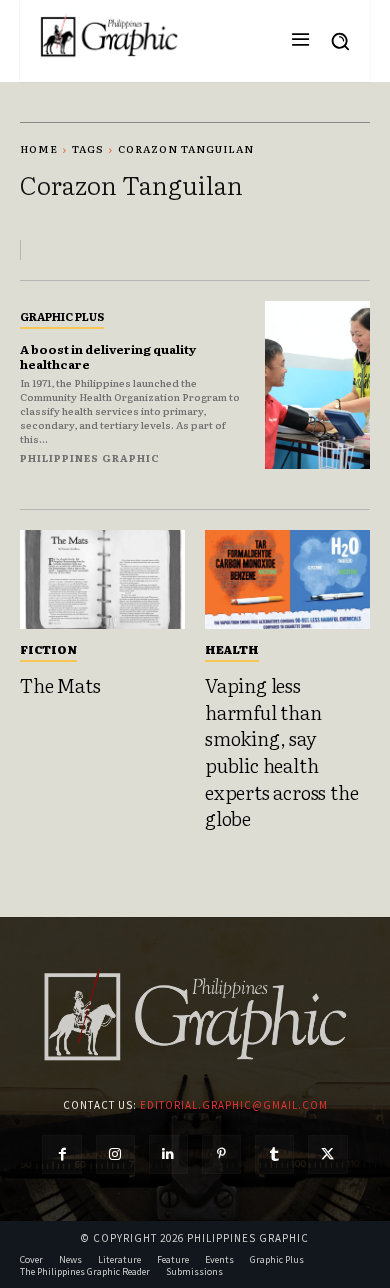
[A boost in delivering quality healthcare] (317, 385)
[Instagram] (115, 1154)
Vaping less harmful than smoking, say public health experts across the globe (281, 751)
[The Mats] (102, 579)
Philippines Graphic (90, 457)
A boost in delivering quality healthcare (108, 356)
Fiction (48, 649)
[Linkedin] (168, 1154)
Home (39, 148)
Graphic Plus (62, 316)
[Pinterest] (221, 1154)
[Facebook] (61, 1154)
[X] (327, 1154)
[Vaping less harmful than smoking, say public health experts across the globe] (287, 579)
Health (232, 649)
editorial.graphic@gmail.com (234, 1105)
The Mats (60, 685)
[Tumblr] (274, 1154)
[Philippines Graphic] (109, 36)
